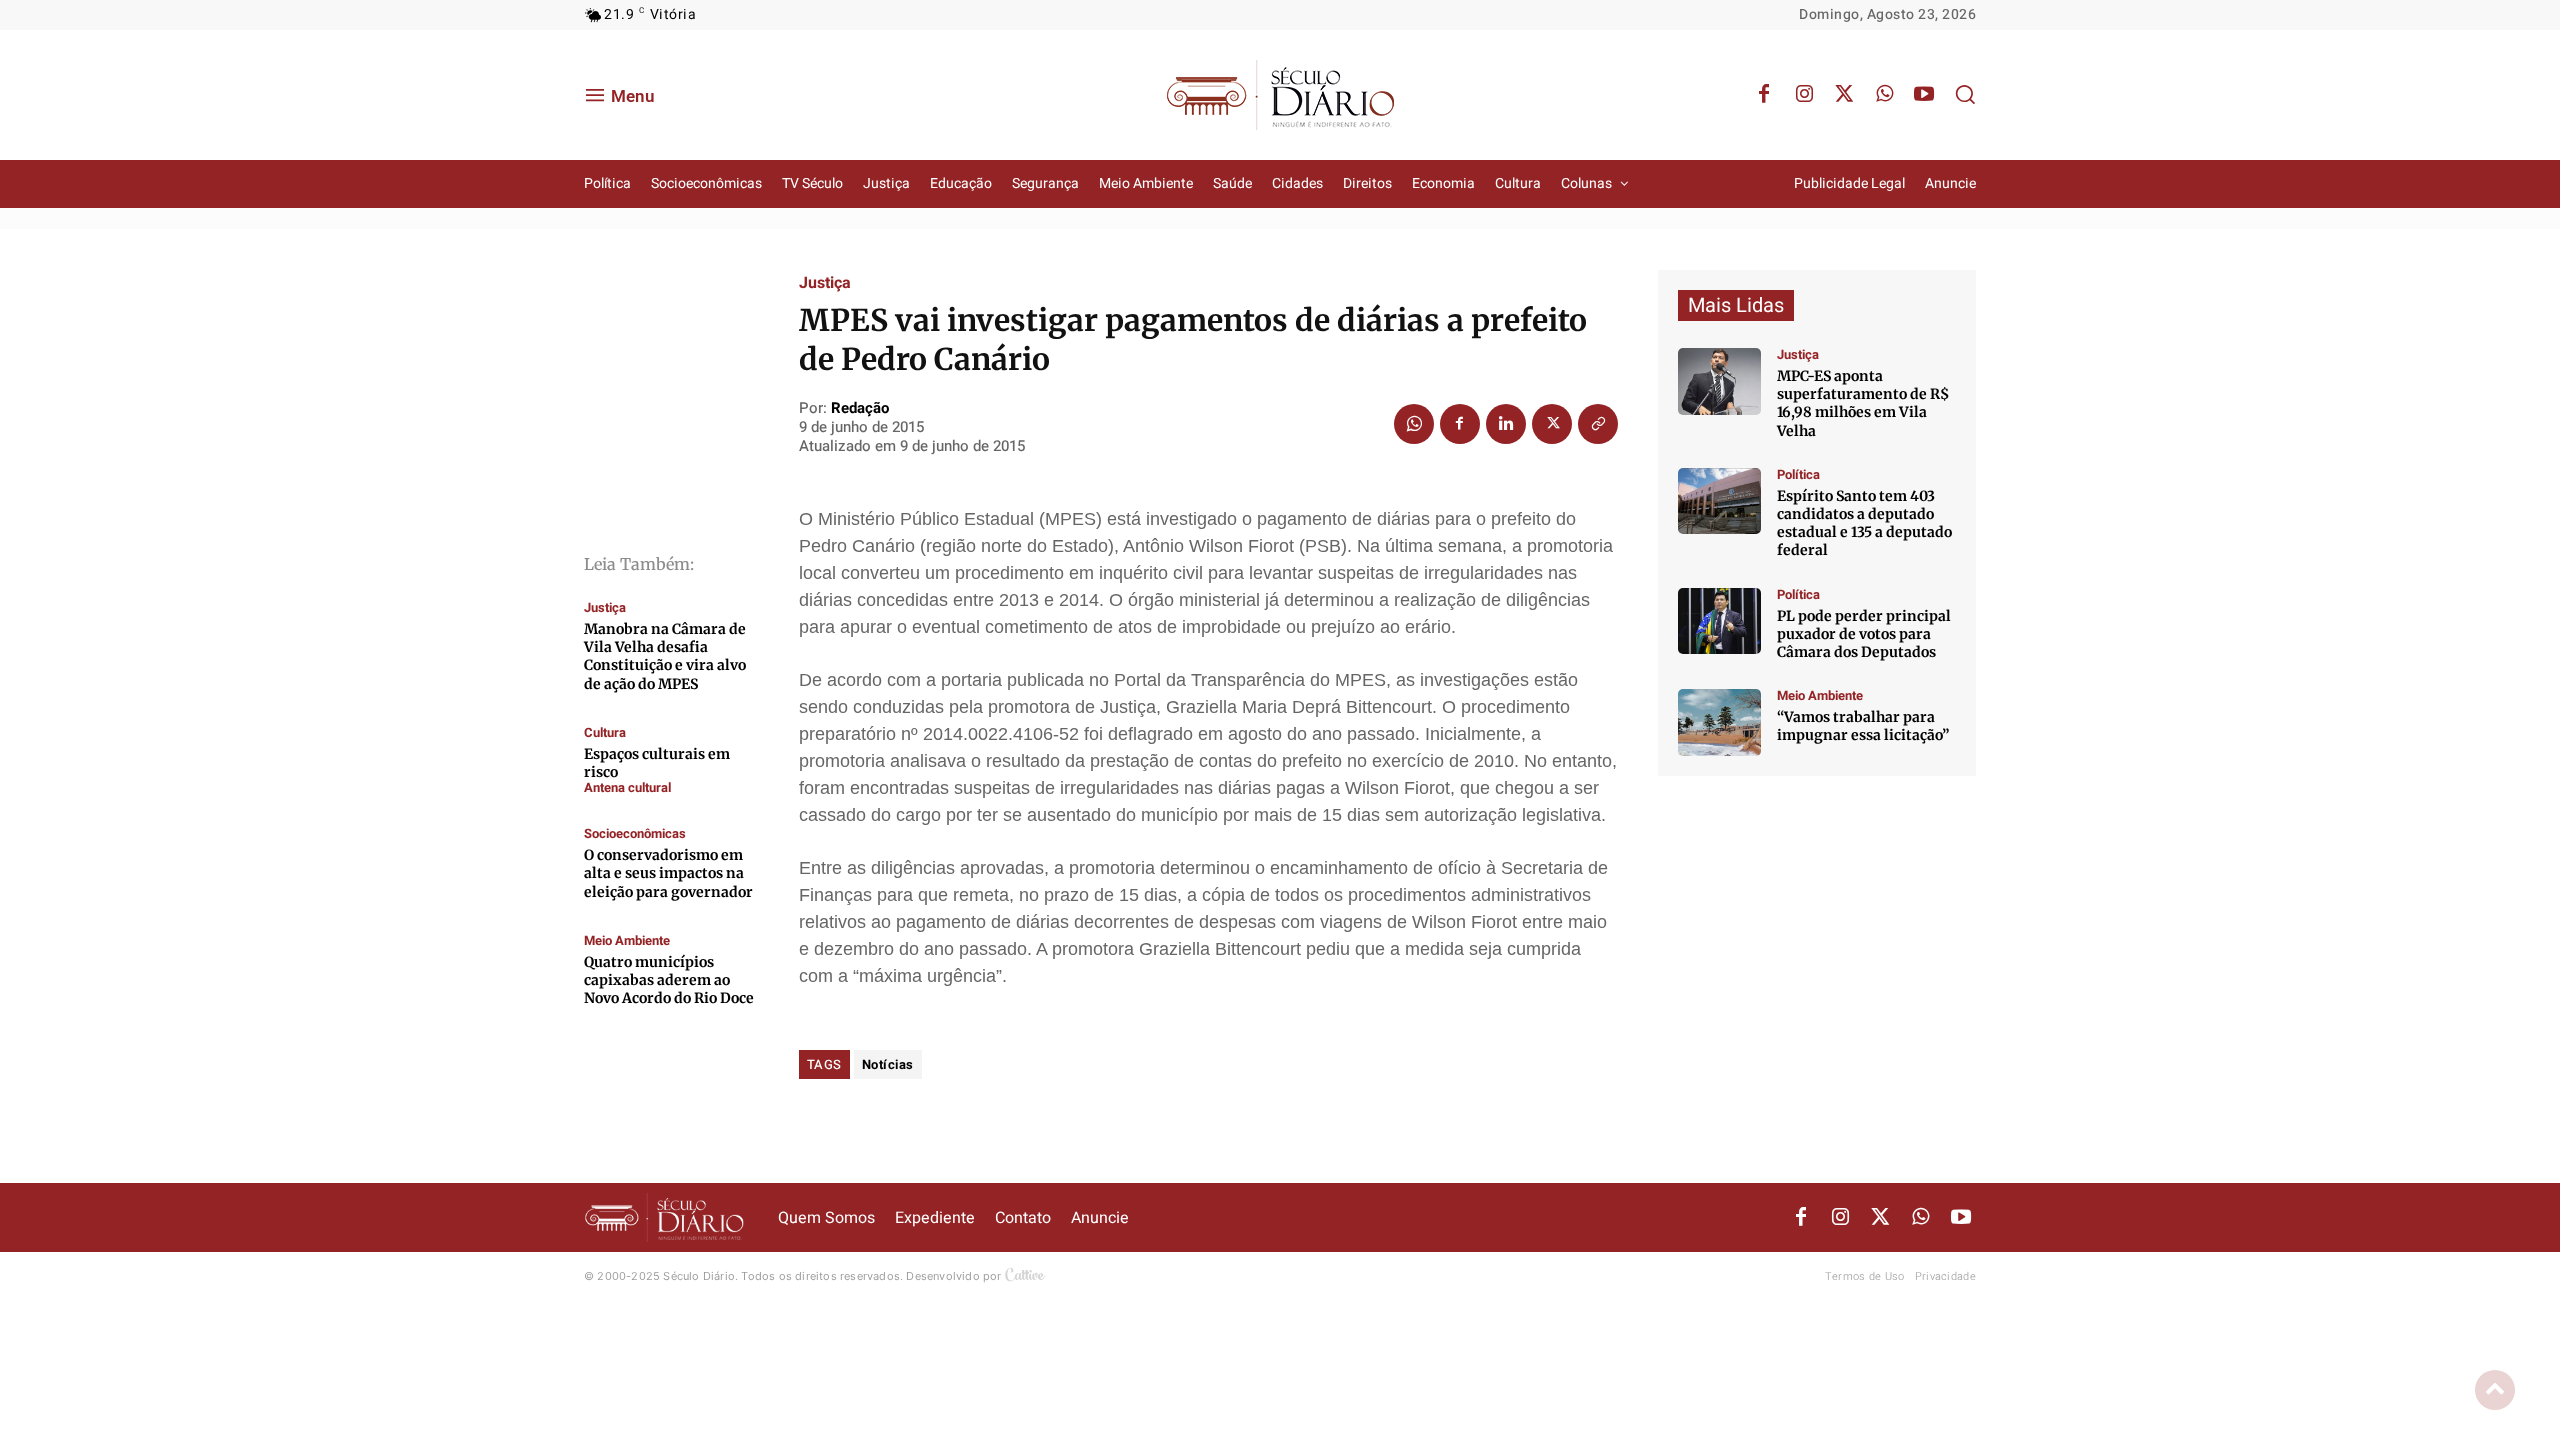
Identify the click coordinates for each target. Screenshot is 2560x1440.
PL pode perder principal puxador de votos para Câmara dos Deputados (1864, 634)
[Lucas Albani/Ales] (1719, 501)
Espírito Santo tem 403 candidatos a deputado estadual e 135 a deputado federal (1864, 523)
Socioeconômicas (635, 833)
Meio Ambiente (627, 940)
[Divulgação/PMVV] (1719, 722)
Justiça (605, 607)
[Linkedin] (1506, 424)
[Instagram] (1804, 95)
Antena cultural (627, 787)
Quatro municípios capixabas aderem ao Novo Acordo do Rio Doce (669, 980)
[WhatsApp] (1884, 95)
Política (1798, 474)
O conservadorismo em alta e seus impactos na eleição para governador (668, 873)
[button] (1965, 94)
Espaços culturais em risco (657, 763)
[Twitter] (1844, 95)
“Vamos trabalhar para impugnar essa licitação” (1863, 726)
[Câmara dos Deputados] (1719, 621)
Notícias (888, 1064)
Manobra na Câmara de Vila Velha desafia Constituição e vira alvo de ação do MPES (665, 656)
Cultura (605, 732)
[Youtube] (1924, 95)
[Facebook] (1764, 95)
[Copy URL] (1598, 424)
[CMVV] (1719, 381)
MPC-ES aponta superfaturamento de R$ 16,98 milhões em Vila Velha (1863, 403)
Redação (860, 408)
